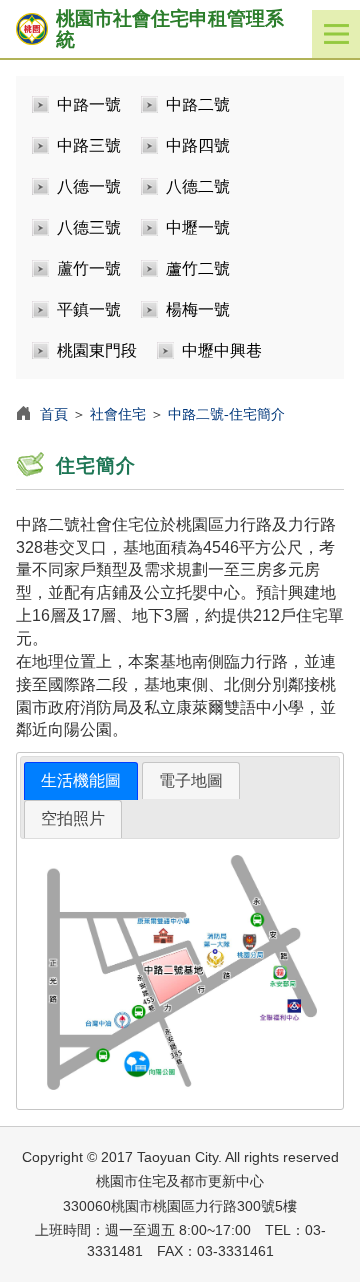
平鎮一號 (89, 309)
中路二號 (198, 104)
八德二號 (198, 186)
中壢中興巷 (222, 350)
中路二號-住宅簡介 (226, 414)
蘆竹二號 (198, 268)
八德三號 (89, 227)
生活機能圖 (81, 780)
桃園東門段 (97, 350)
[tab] (81, 781)
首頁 (54, 414)
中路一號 (89, 104)
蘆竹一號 (89, 268)
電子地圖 (191, 780)
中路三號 (89, 145)
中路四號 (198, 145)
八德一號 (89, 186)
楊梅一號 (198, 309)
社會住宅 (118, 414)
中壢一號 (198, 227)
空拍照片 (73, 818)
